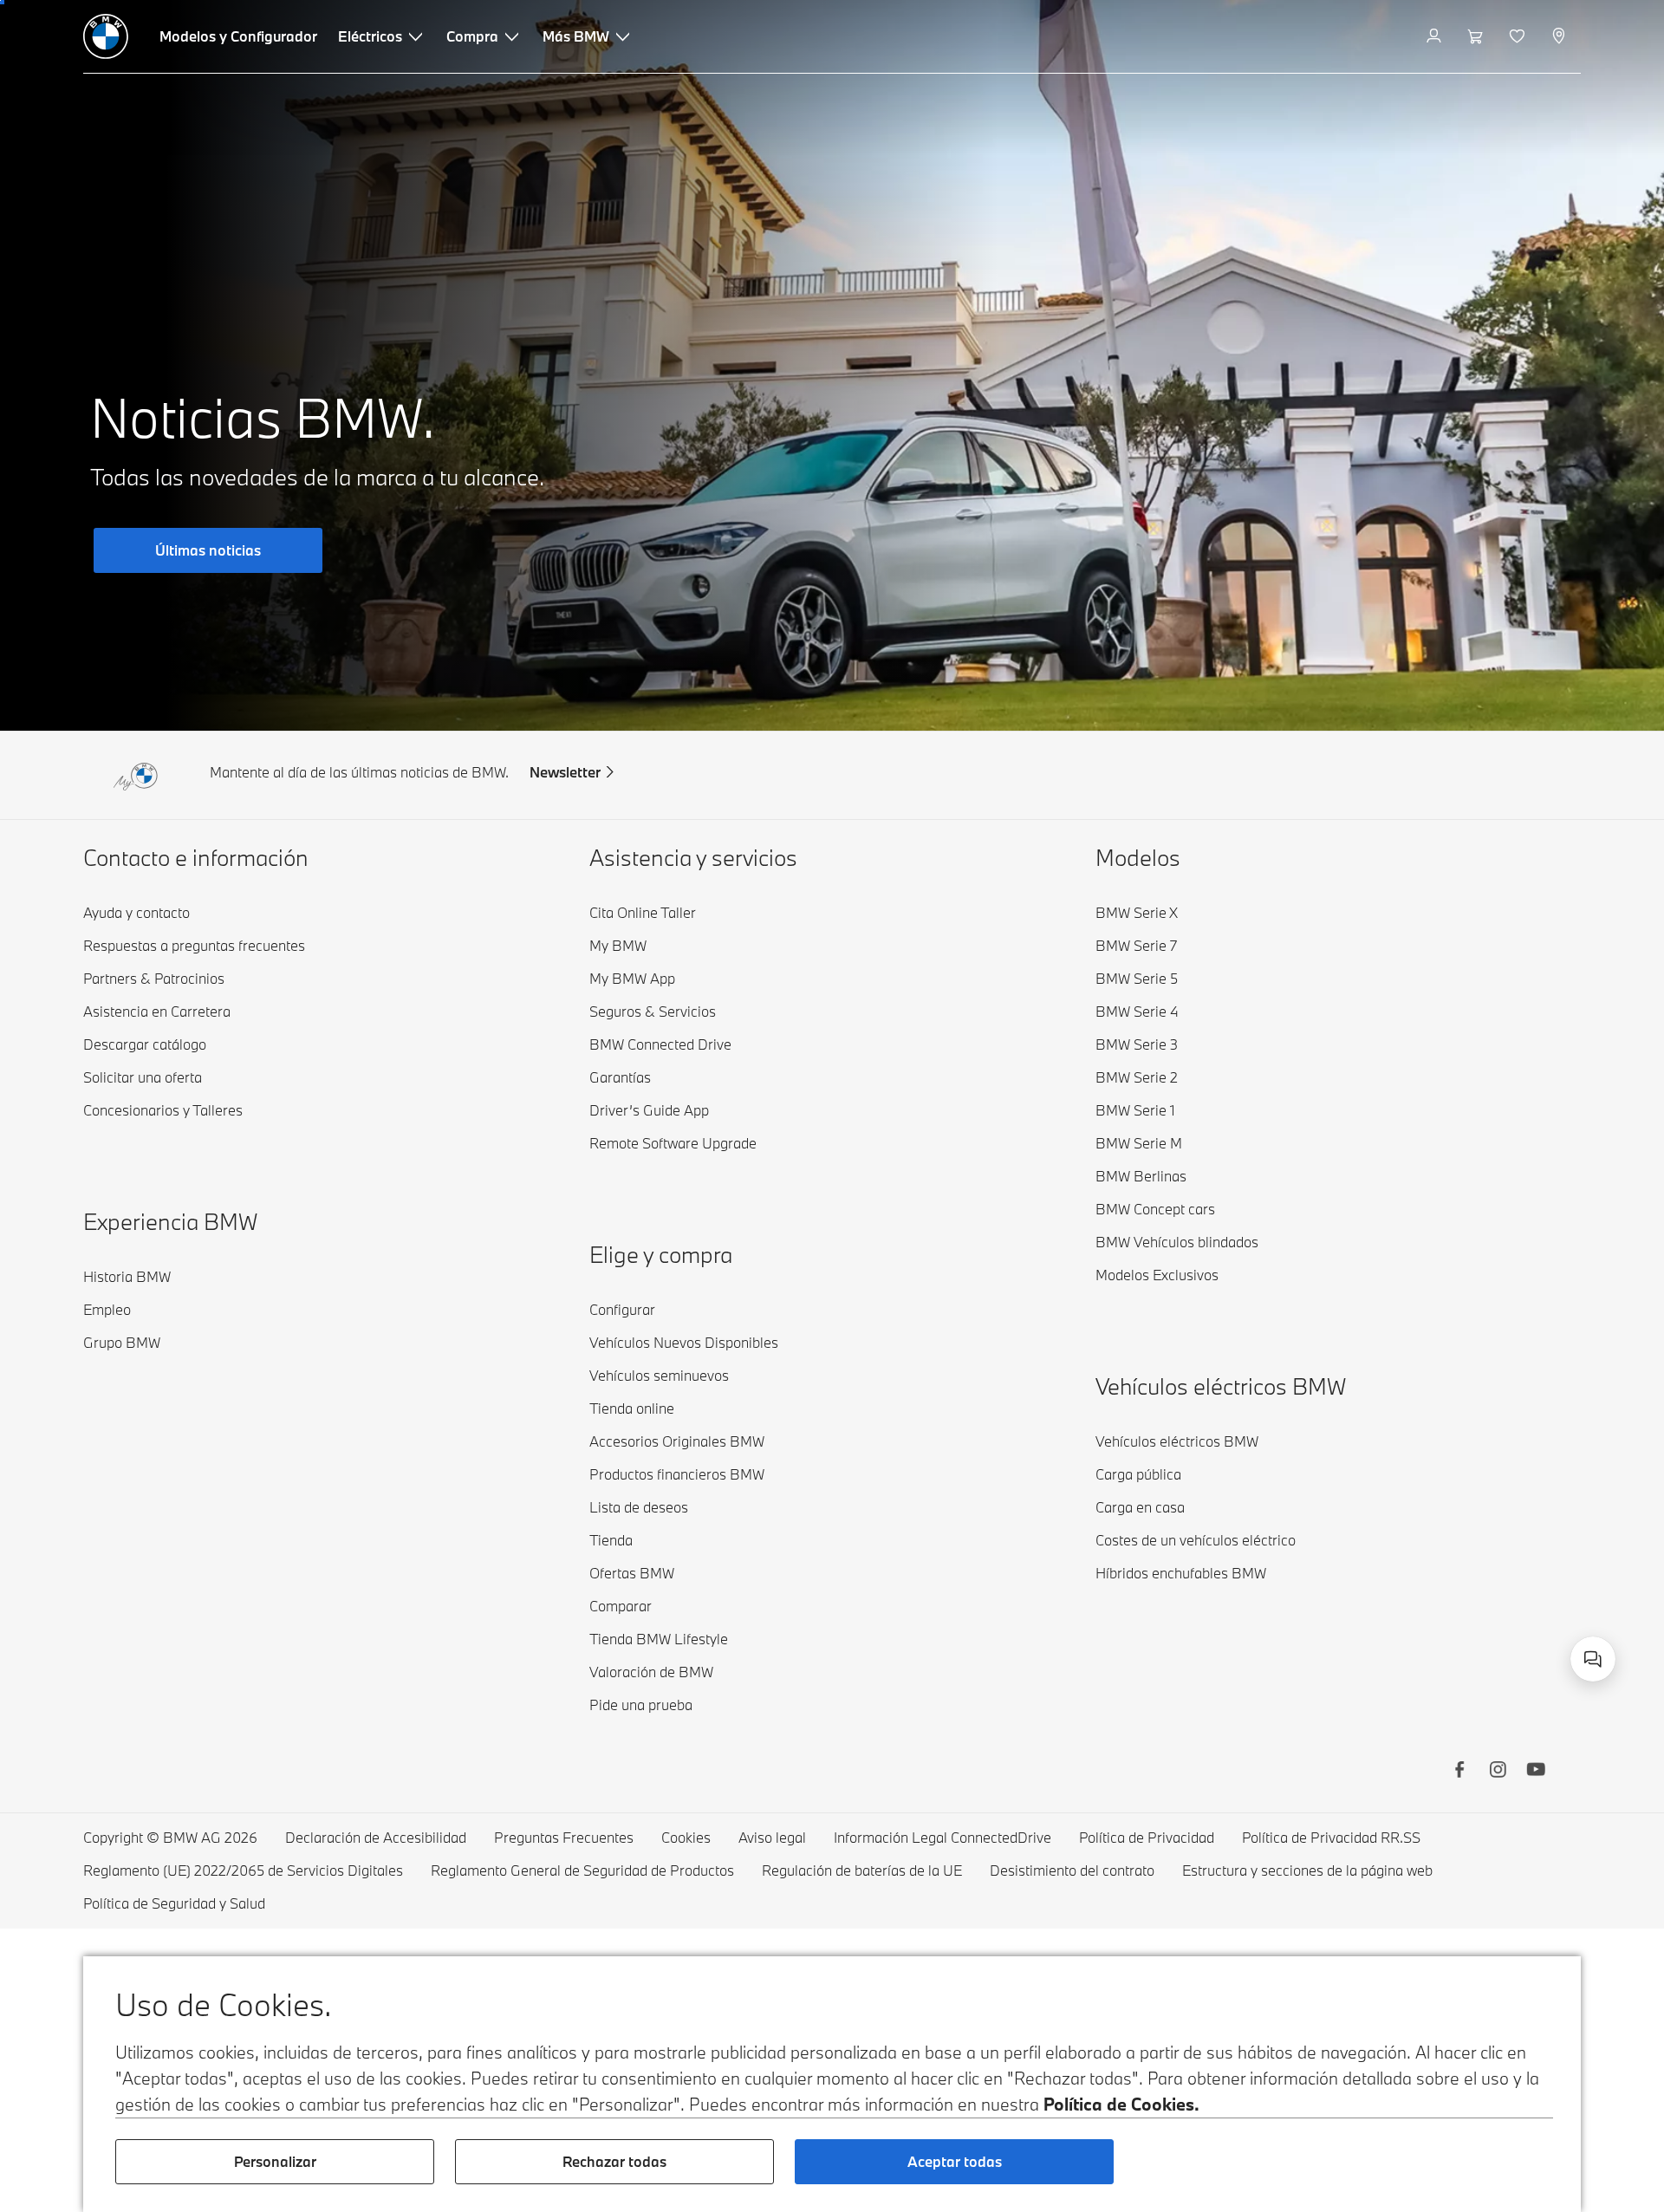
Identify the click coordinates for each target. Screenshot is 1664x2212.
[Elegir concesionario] (1560, 36)
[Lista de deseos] (1519, 36)
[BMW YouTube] (1536, 1772)
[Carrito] (1477, 36)
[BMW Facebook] (1459, 1772)
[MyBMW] (1436, 36)
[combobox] (1593, 1659)
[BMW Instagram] (1498, 1772)
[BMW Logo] (106, 36)
